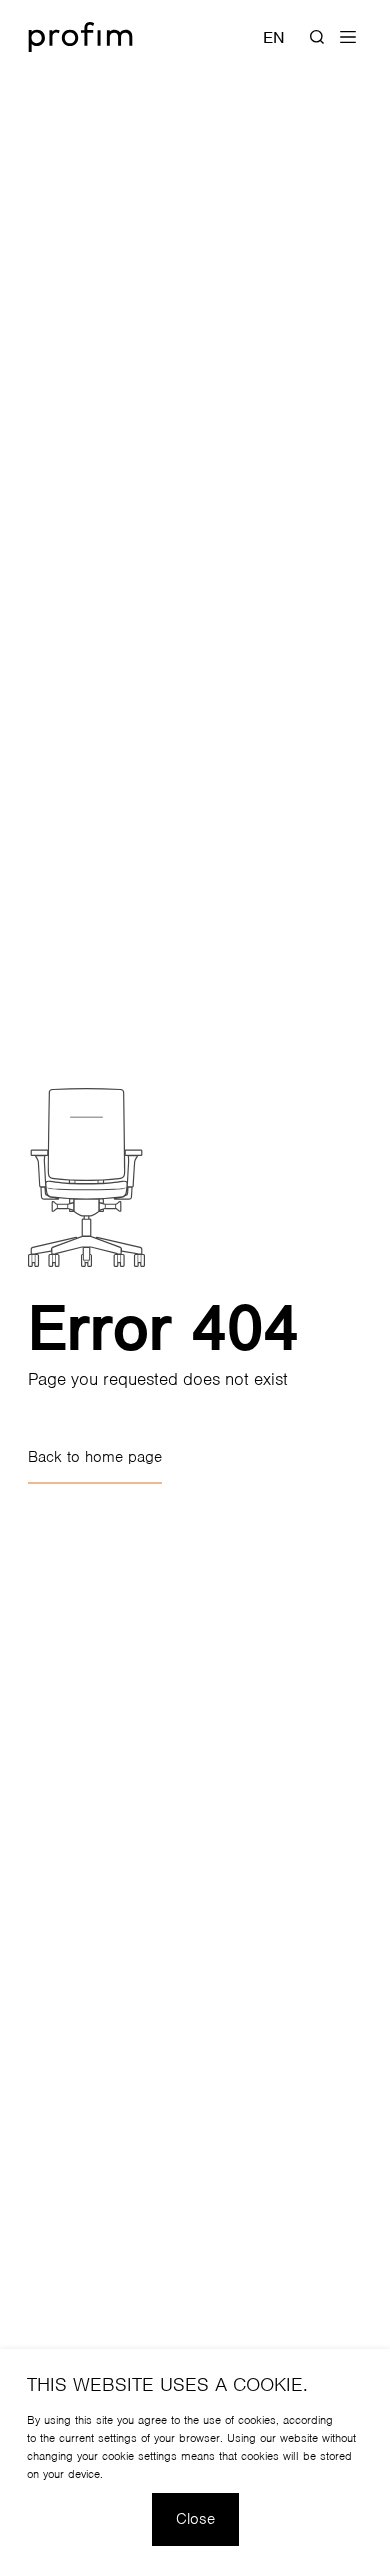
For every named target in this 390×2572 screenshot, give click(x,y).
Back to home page (95, 1457)
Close (195, 2519)
